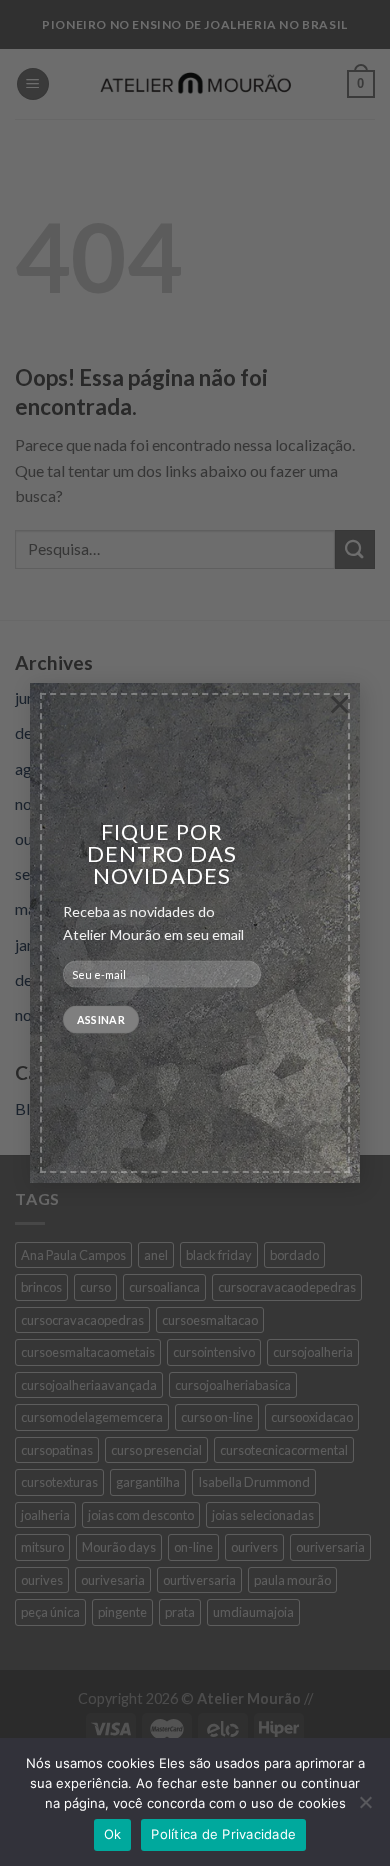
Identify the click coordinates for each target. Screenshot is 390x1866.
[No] (365, 1808)
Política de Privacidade (223, 1834)
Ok (113, 1834)
